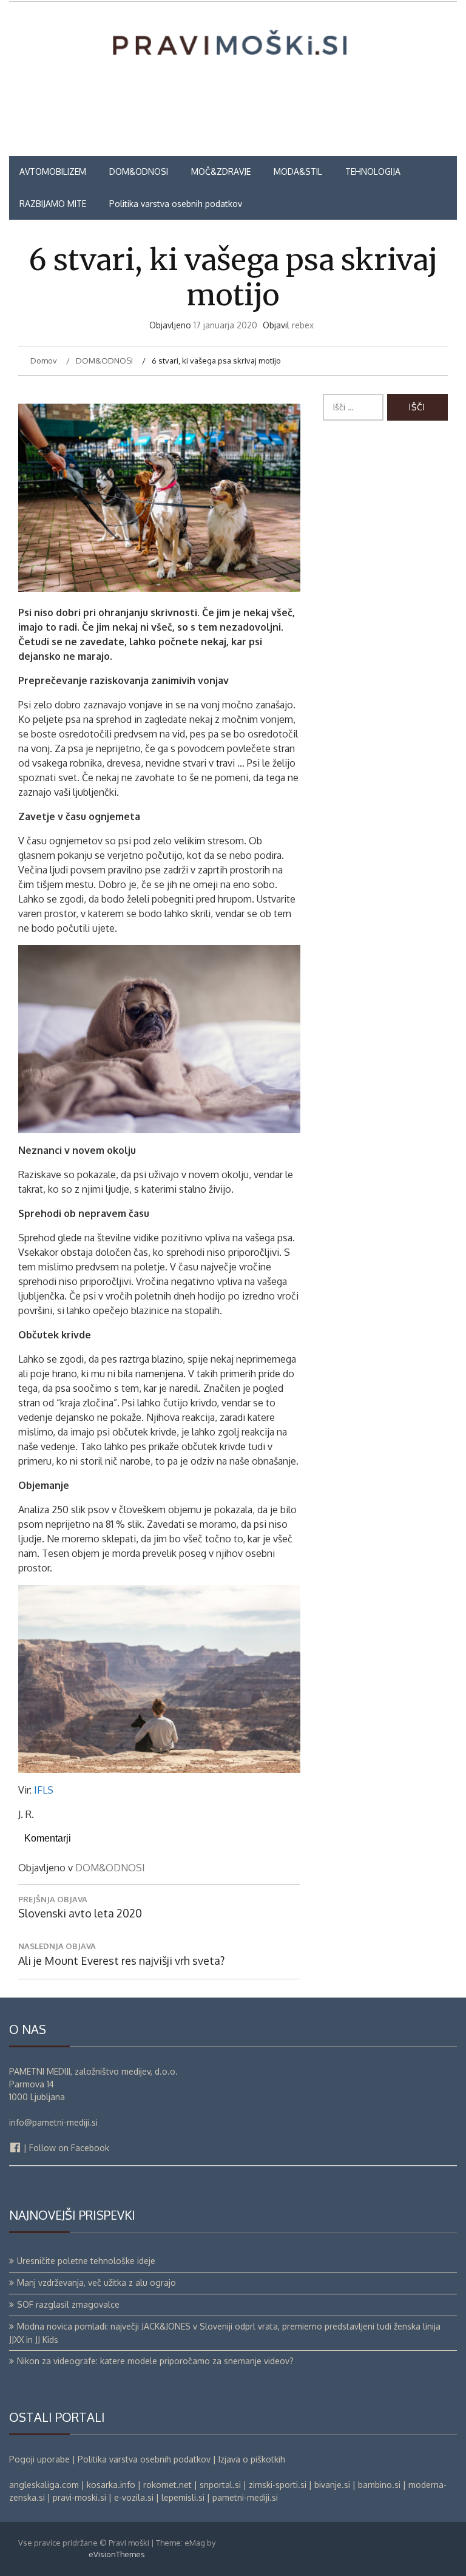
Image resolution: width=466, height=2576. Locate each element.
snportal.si (220, 2485)
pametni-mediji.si (245, 2497)
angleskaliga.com (44, 2485)
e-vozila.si (134, 2497)
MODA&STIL (298, 171)
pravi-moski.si (79, 2497)
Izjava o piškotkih (252, 2459)
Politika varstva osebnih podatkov (176, 204)
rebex (303, 325)
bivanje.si (332, 2485)
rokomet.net (167, 2485)
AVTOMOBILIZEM (53, 171)
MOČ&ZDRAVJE (221, 171)
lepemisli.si (183, 2497)
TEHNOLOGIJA (373, 171)
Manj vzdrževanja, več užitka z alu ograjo (96, 2283)
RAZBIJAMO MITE (53, 204)
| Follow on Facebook (65, 2148)
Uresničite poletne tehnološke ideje (86, 2261)
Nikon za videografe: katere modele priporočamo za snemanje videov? (155, 2361)
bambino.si (379, 2485)
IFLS (44, 1790)
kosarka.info (111, 2485)
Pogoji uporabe (39, 2459)
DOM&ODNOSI (139, 171)
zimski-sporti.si (278, 2485)
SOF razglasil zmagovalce (68, 2304)
